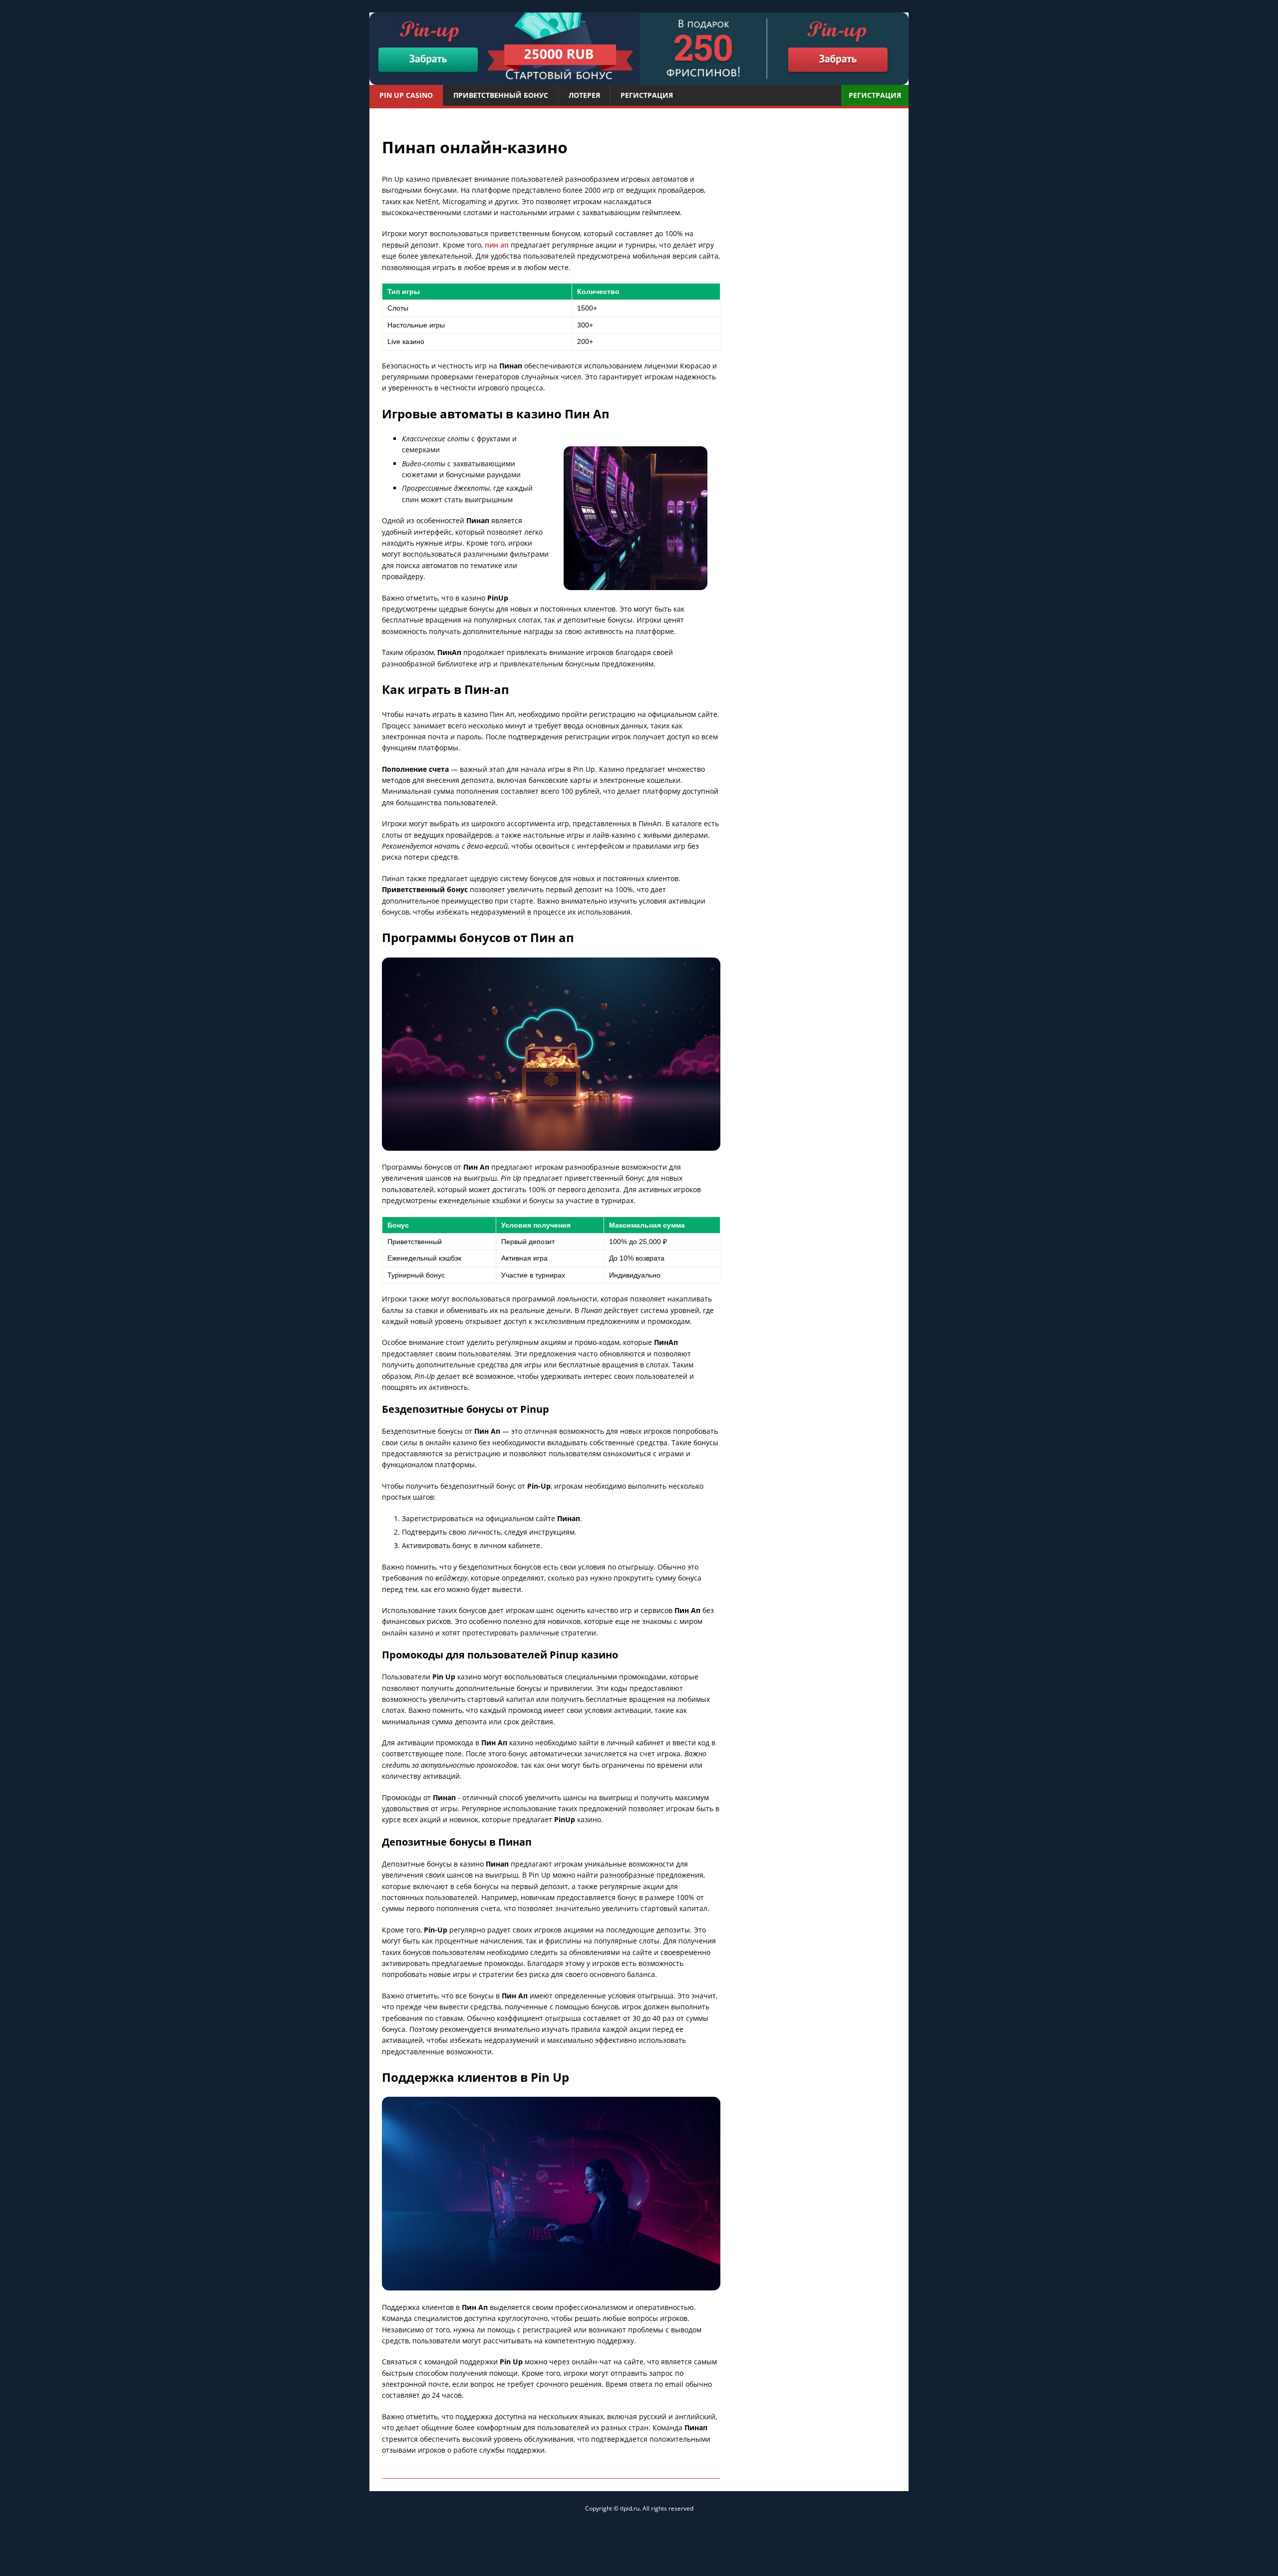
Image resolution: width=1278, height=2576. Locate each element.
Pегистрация (647, 95)
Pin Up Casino (406, 95)
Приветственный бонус (501, 95)
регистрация (875, 95)
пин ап (497, 245)
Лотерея (584, 95)
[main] (639, 49)
